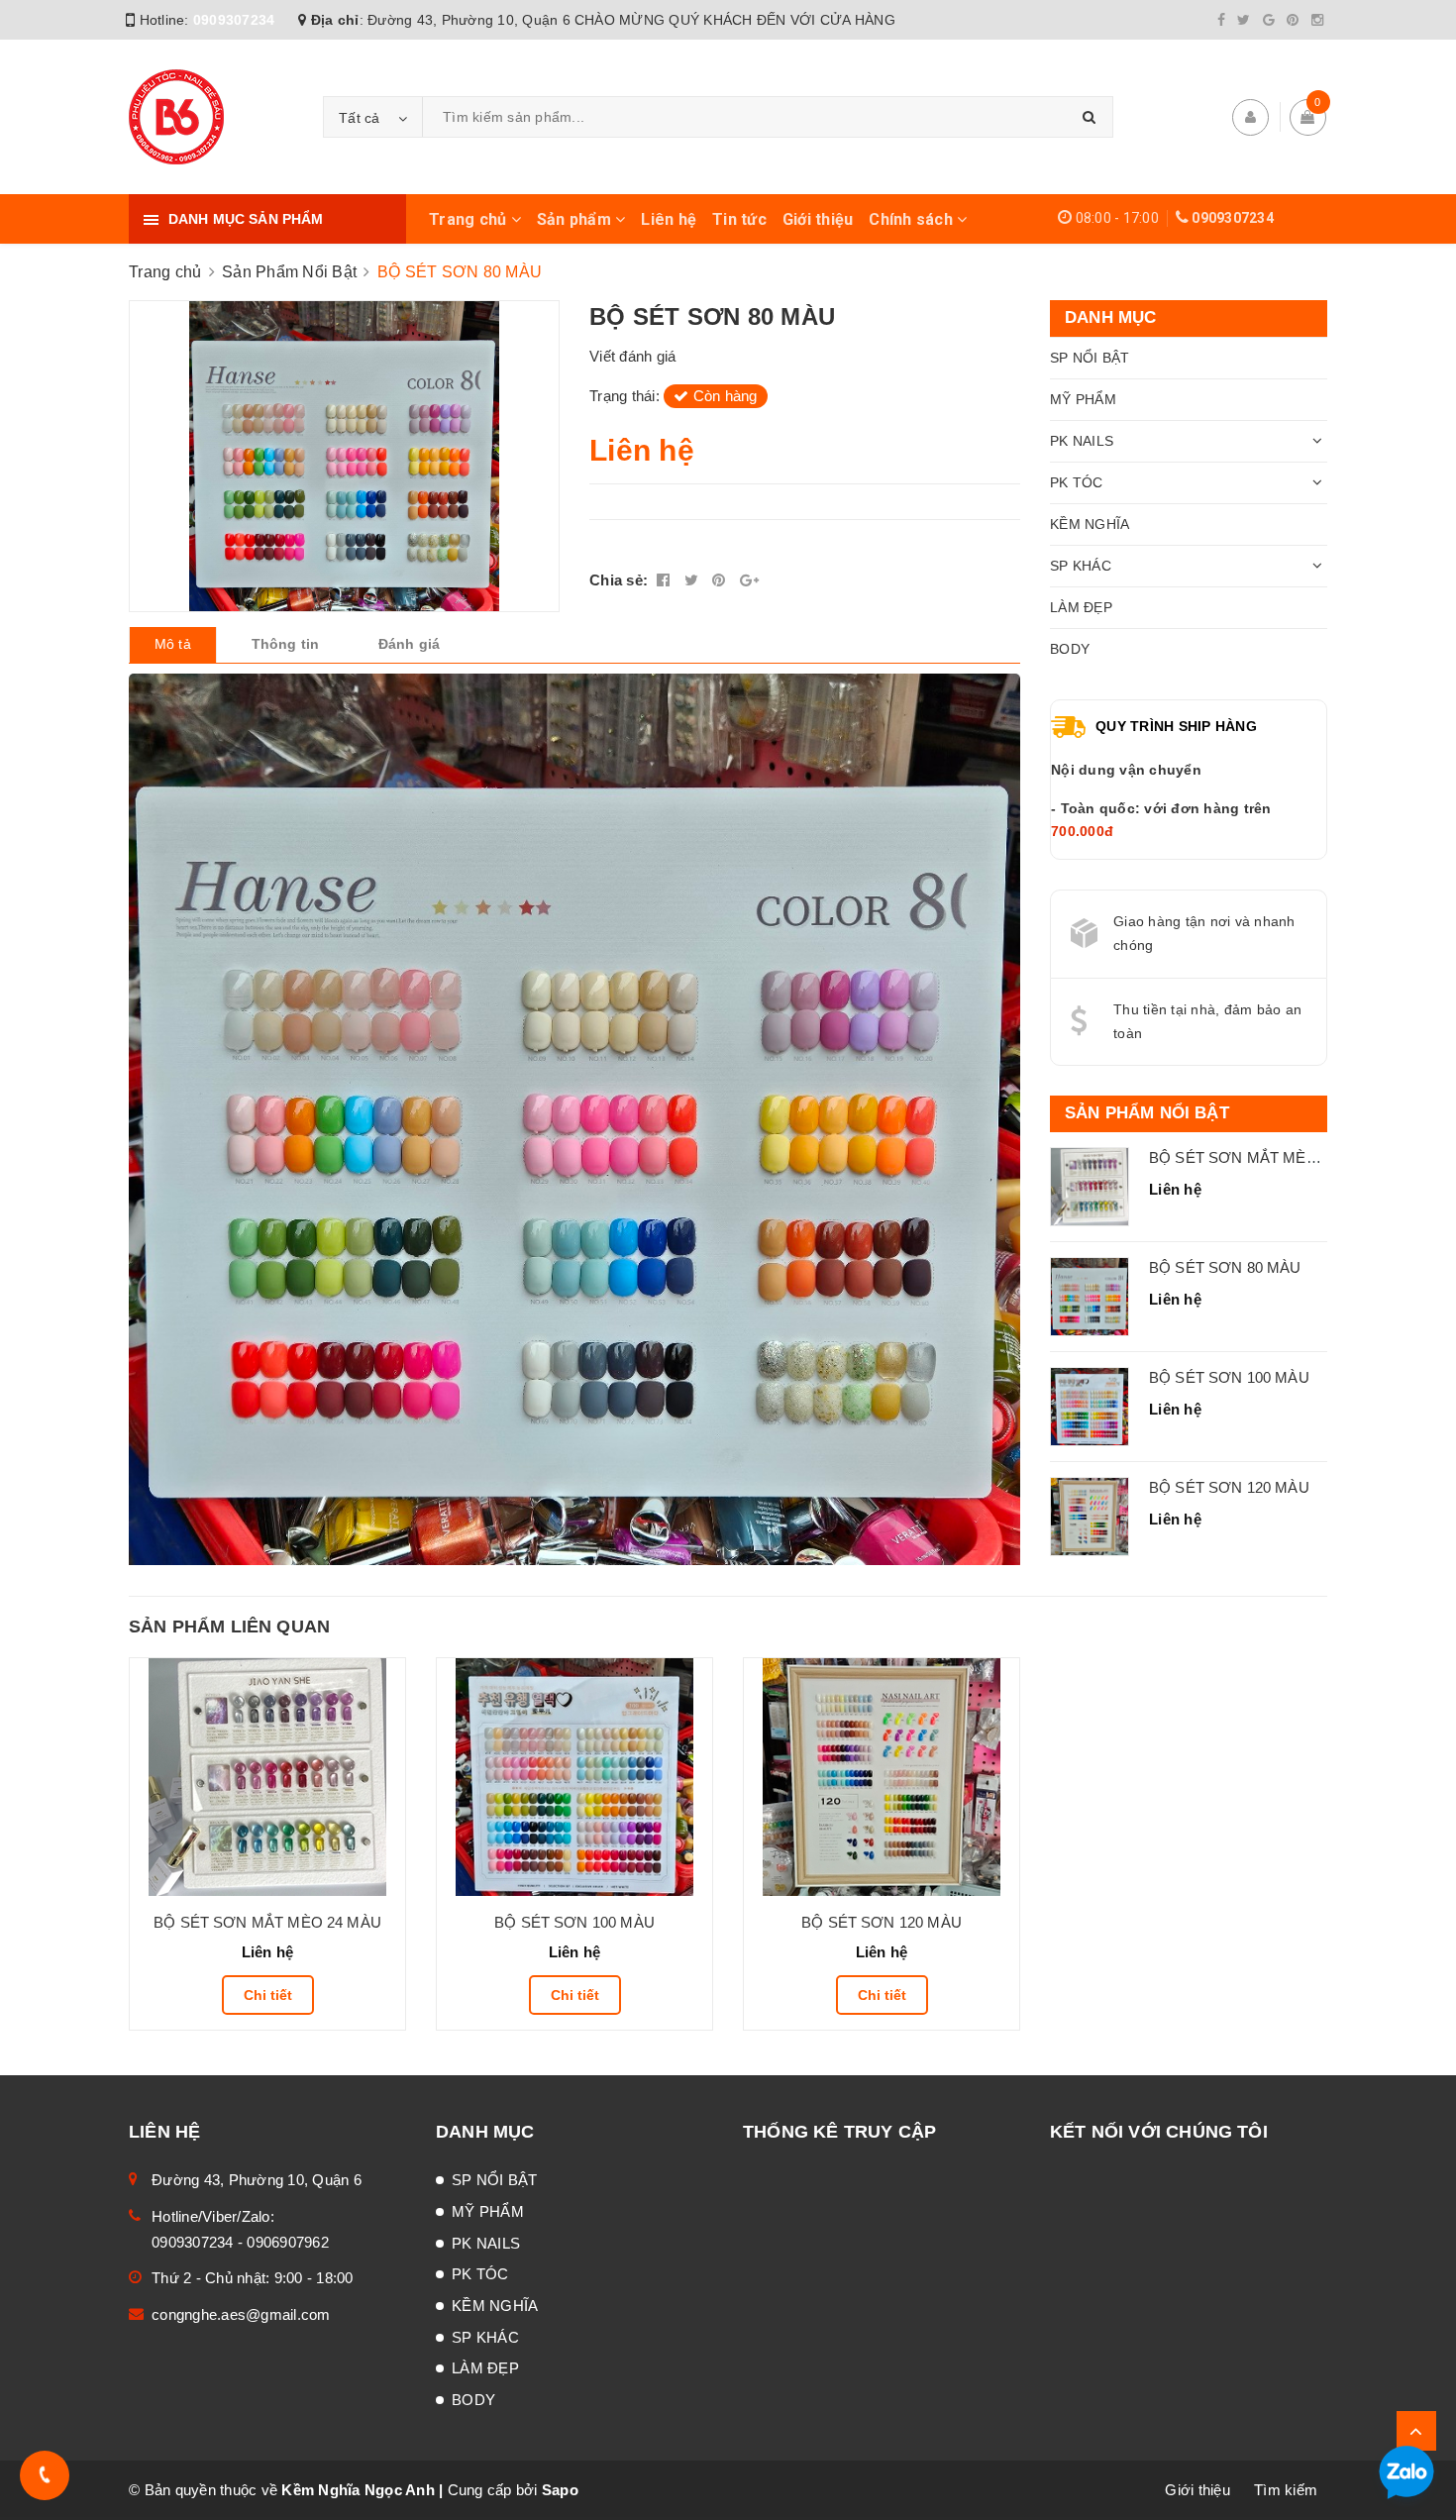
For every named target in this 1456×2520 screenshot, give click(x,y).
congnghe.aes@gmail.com (241, 2314)
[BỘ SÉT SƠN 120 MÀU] (882, 1777)
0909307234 (234, 20)
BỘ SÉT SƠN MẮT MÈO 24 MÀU (1263, 1157)
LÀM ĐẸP (1081, 607)
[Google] (1269, 20)
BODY (1070, 649)
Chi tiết (268, 1995)
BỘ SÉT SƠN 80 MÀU (1225, 1267)
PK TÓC (1077, 482)
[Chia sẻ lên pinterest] (721, 580)
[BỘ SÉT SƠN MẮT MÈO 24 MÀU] (267, 1777)
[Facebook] (1221, 20)
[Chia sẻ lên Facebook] (666, 580)
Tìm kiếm (1286, 2490)
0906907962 (288, 2242)
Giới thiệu (818, 219)
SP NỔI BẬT (1090, 358)
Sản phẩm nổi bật (1147, 1113)
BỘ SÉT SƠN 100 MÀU (1229, 1377)
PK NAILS (1082, 441)
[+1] (749, 580)
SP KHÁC (1081, 566)
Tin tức (739, 219)
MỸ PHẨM (1083, 399)
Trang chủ (470, 219)
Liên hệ (669, 219)
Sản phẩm (576, 219)
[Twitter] (1244, 20)
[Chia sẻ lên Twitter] (694, 580)
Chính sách (913, 219)
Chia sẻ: (619, 580)
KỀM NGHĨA (1090, 524)
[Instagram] (1317, 20)
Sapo (560, 2490)
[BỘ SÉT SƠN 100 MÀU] (574, 1777)
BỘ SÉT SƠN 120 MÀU (1229, 1487)
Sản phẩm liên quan (229, 1627)
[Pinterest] (1293, 20)
